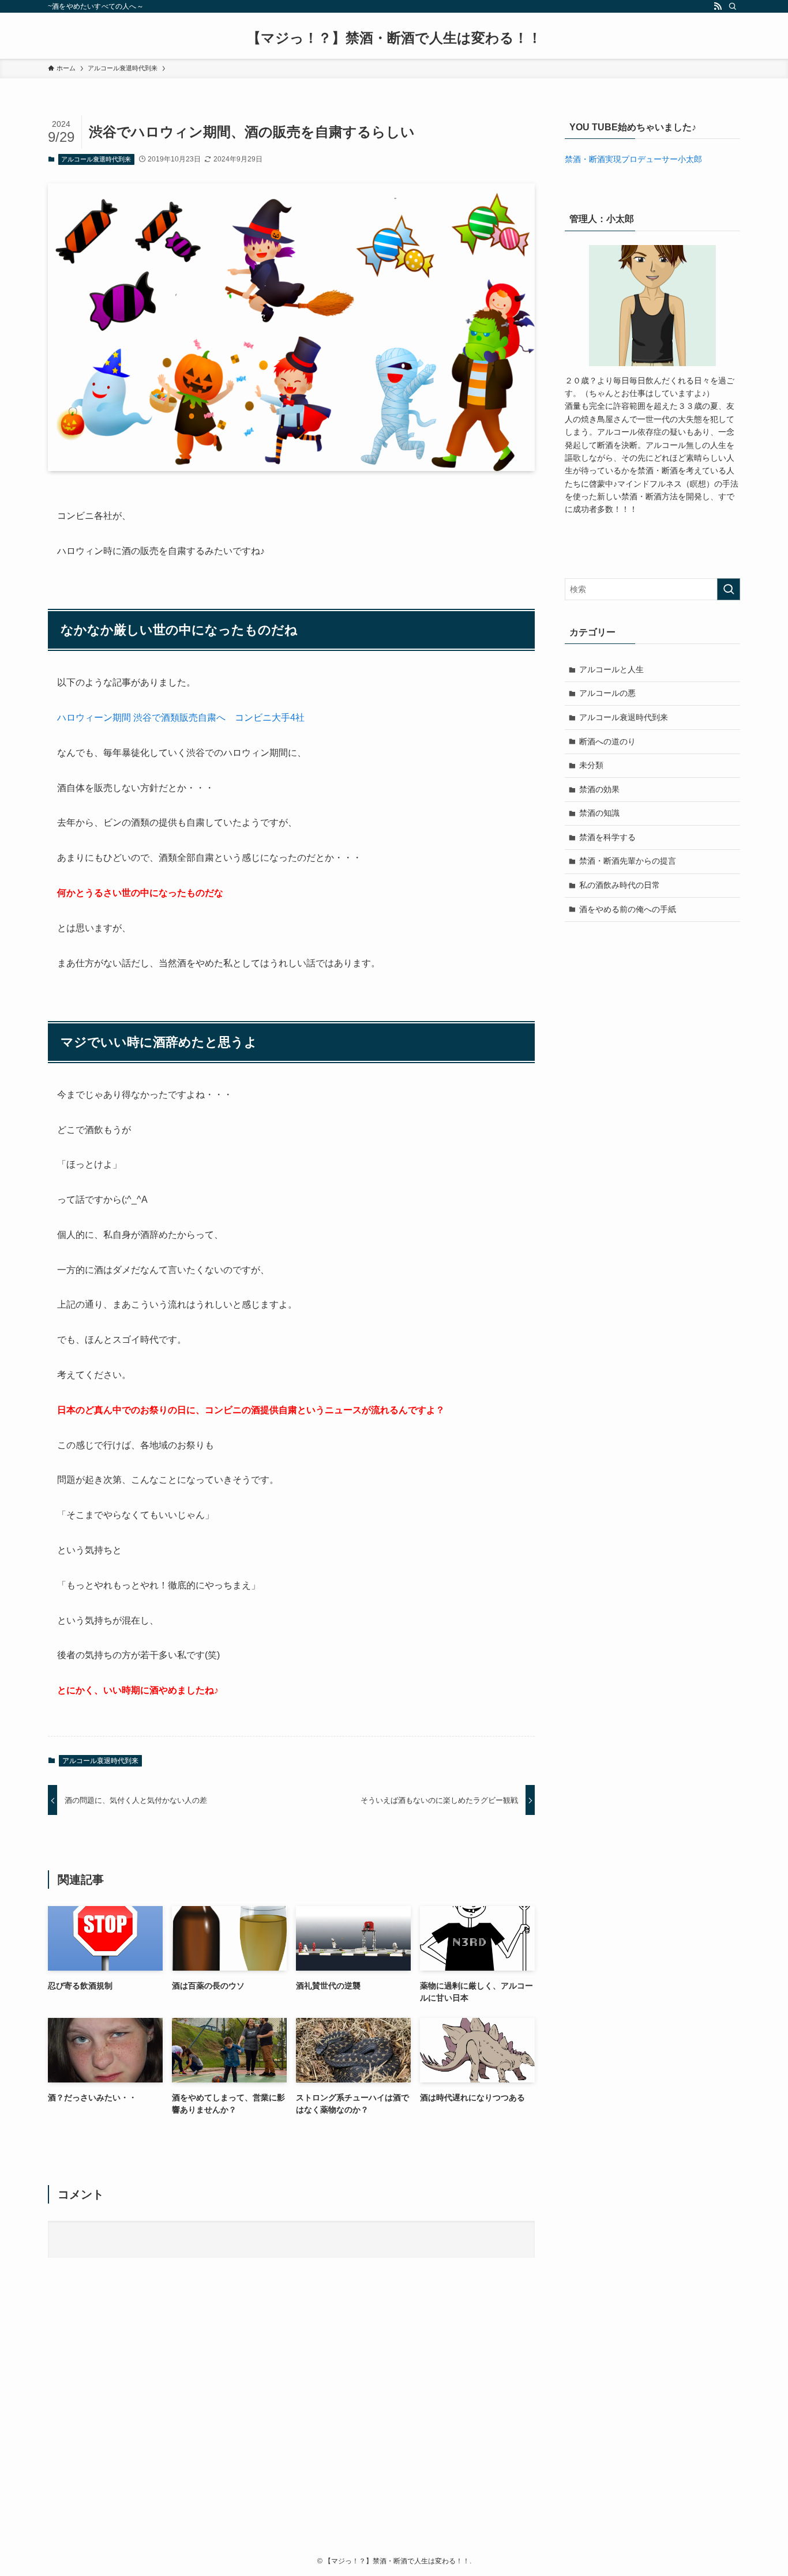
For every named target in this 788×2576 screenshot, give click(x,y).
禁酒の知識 (599, 813)
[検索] (733, 6)
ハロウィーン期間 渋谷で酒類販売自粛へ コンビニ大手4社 (181, 718)
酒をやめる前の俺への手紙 (628, 909)
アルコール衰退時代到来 (96, 159)
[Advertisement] (394, 2423)
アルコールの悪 (607, 693)
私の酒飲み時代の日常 (620, 885)
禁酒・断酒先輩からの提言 (628, 861)
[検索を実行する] (729, 589)
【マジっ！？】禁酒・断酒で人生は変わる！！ (394, 38)
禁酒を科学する (607, 837)
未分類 (591, 765)
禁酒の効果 (599, 789)
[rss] (718, 6)
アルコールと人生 (611, 669)
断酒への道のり (607, 741)
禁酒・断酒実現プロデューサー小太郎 (633, 159)
